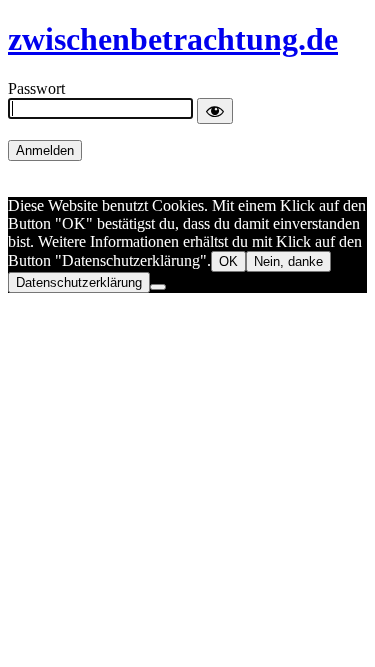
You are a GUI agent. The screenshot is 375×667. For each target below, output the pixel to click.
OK (228, 261)
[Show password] (215, 111)
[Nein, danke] (158, 287)
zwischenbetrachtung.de (173, 39)
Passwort (36, 88)
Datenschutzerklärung (79, 282)
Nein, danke (288, 261)
